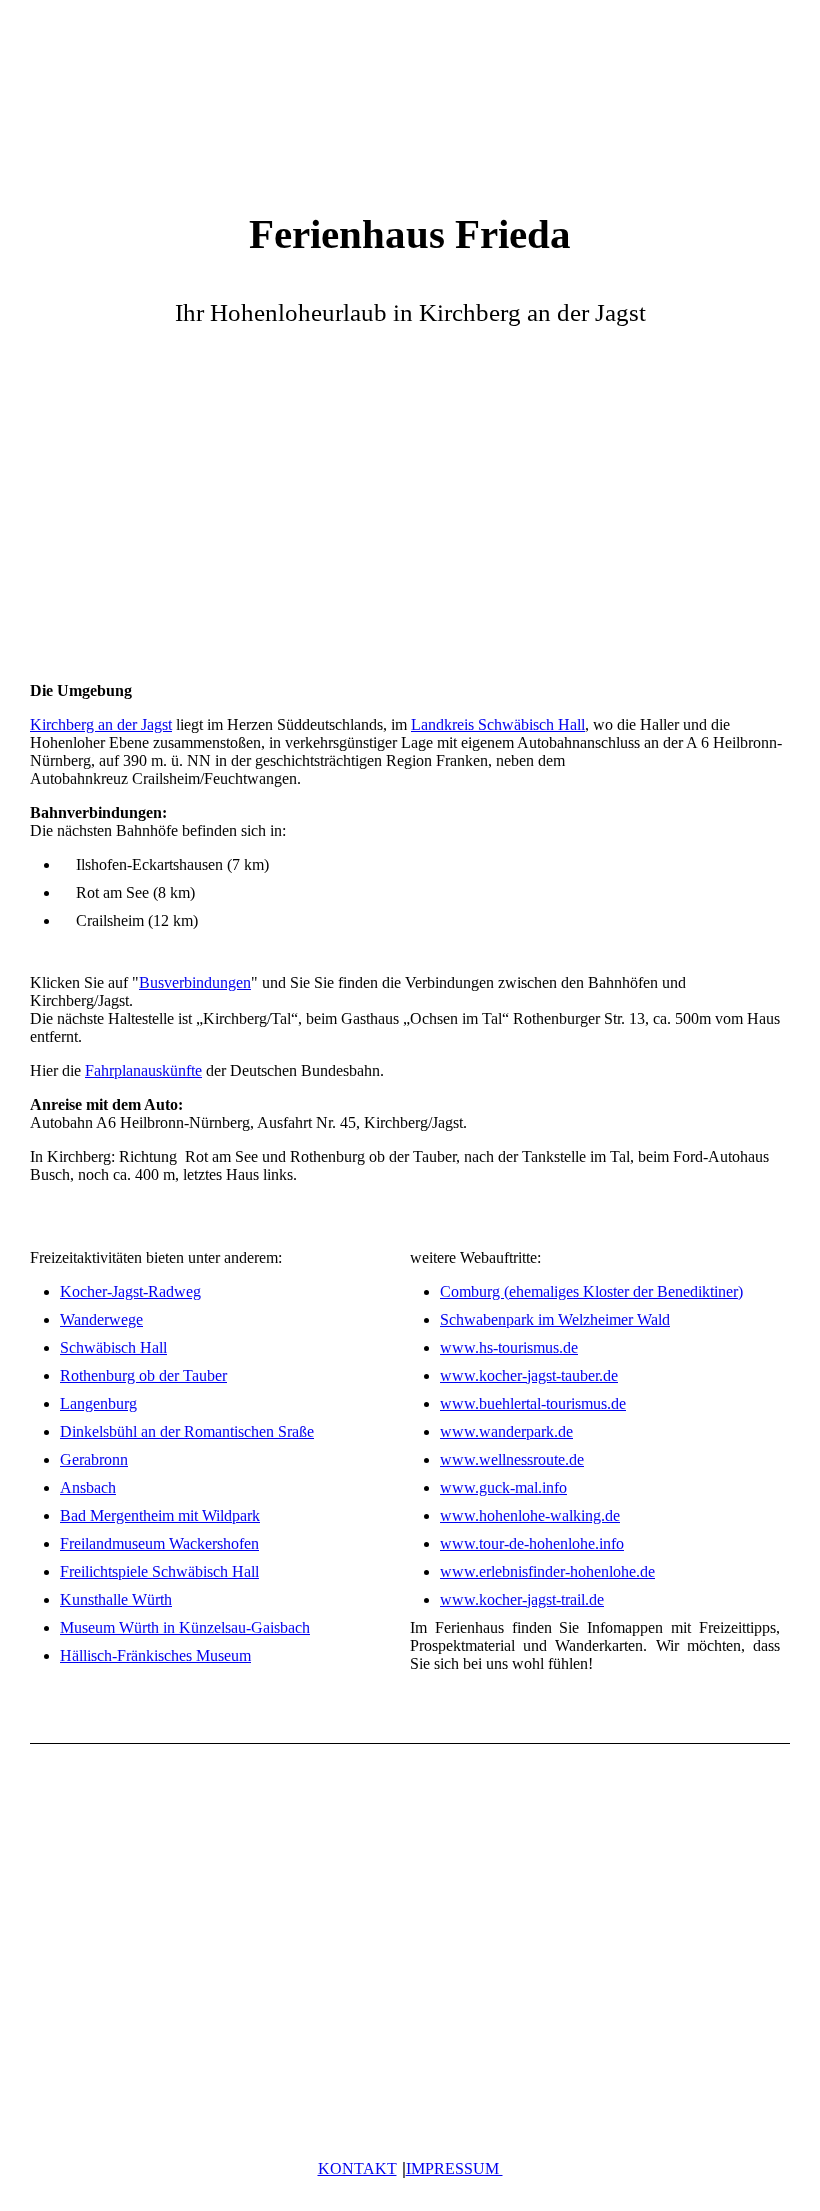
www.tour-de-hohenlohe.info (532, 1543)
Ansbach (88, 1487)
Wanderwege (101, 1319)
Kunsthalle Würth (116, 1599)
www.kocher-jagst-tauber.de (529, 1375)
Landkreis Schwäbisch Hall (498, 724)
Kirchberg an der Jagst (101, 724)
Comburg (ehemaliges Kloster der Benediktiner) (591, 1291)
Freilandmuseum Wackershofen (159, 1543)
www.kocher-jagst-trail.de (522, 1599)
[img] (410, 95)
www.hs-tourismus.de (509, 1347)
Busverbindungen (195, 982)
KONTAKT (357, 2168)
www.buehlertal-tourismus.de (533, 1403)
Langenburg (98, 1403)
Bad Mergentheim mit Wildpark (160, 1515)
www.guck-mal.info (503, 1487)
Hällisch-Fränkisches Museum (155, 1655)
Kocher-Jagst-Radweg (130, 1291)
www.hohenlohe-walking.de (530, 1515)
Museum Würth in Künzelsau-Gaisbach (185, 1627)
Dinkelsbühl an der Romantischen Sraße (187, 1431)
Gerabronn (94, 1459)
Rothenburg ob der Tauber (143, 1375)
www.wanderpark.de (506, 1431)
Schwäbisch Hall (113, 1347)
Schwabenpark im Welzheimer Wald (555, 1319)
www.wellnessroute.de (512, 1459)
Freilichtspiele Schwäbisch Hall (159, 1571)
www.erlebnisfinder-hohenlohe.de (547, 1571)
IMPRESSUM (454, 2168)
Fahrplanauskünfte (143, 1070)
